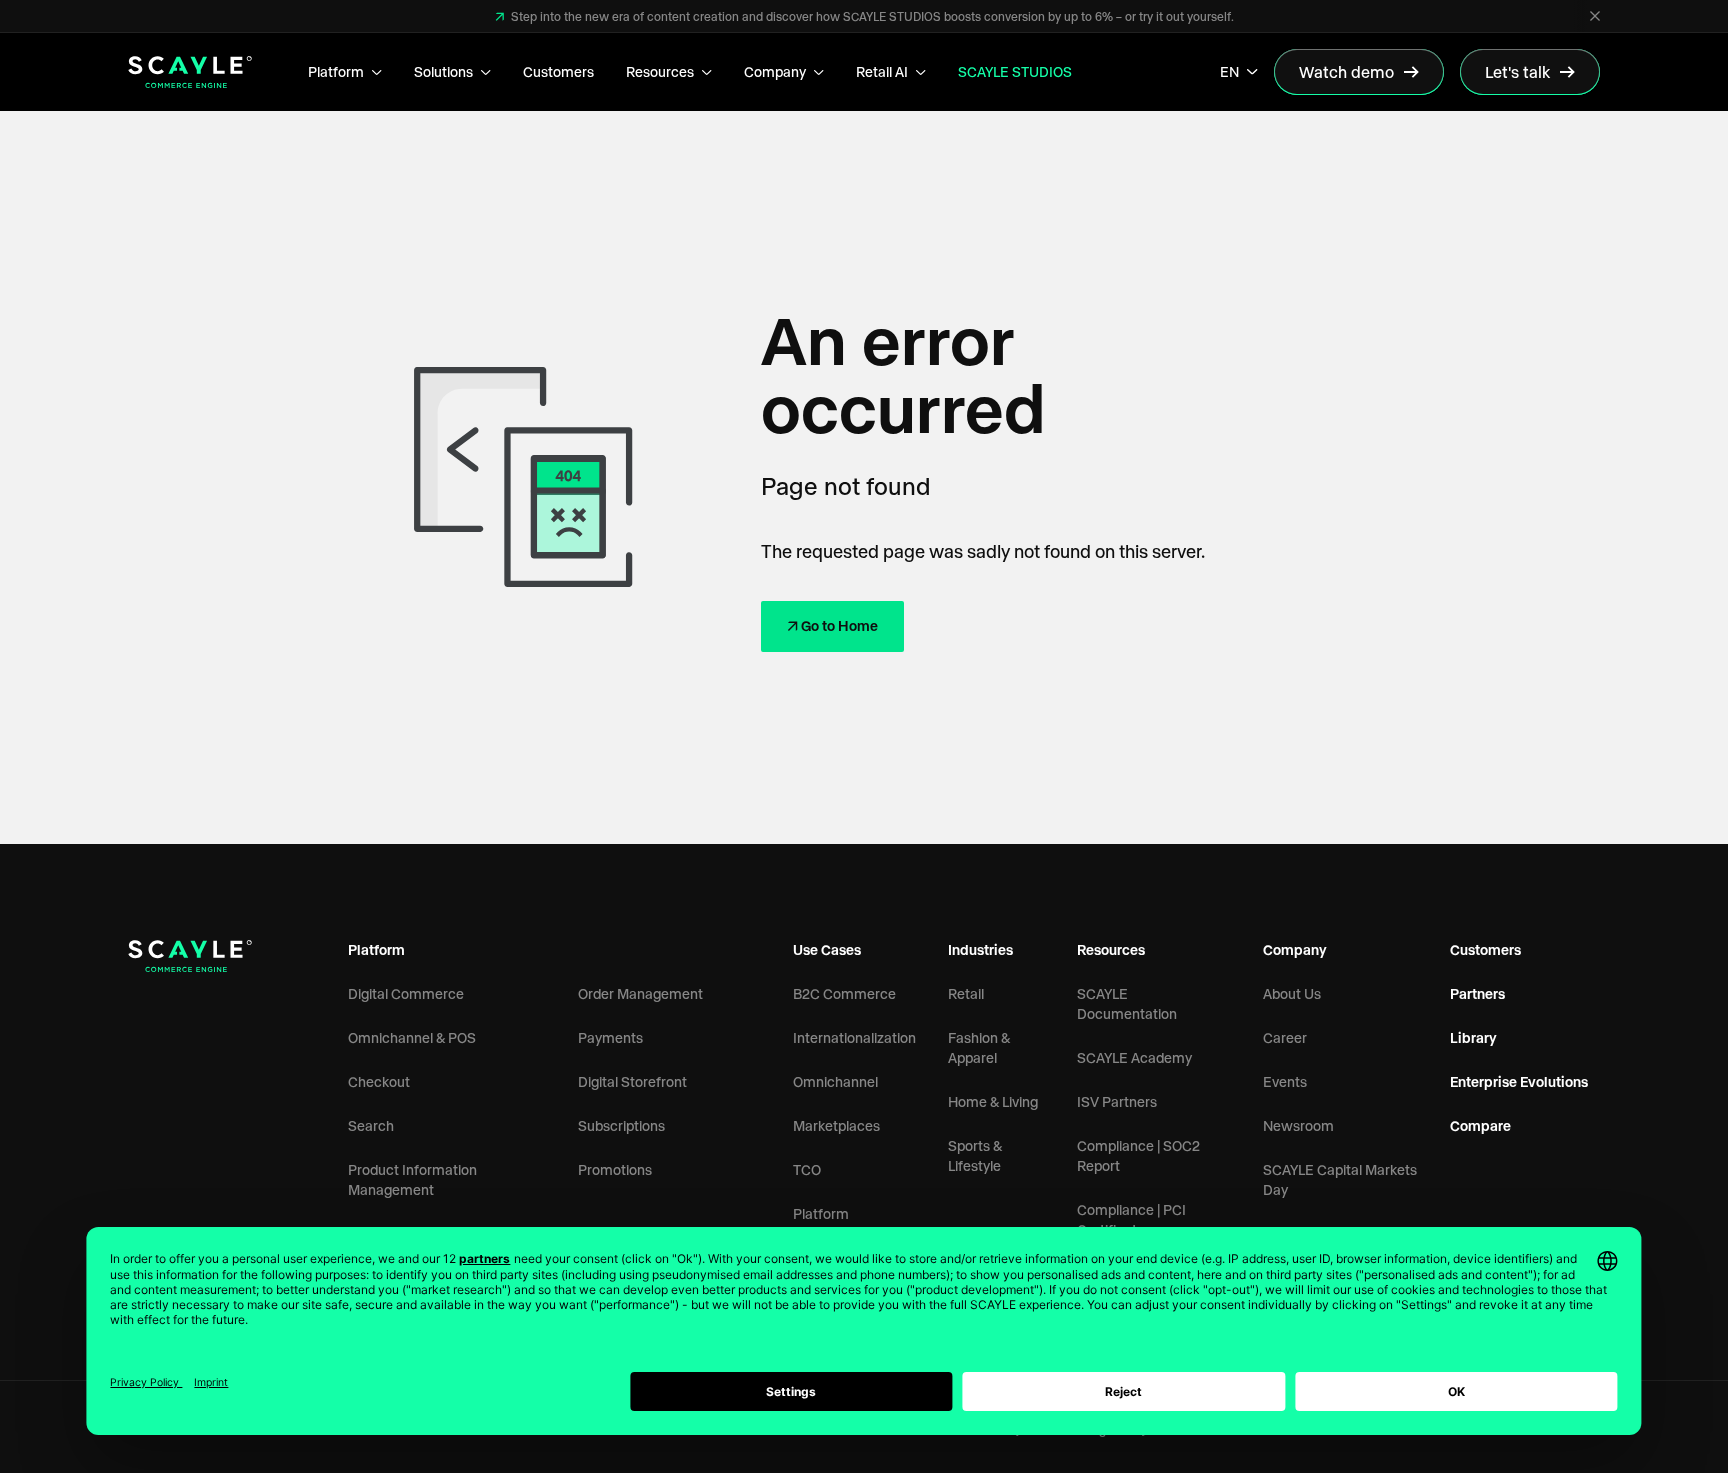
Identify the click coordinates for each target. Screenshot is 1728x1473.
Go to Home (839, 625)
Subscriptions (621, 1125)
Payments (610, 1037)
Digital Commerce (406, 993)
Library (1473, 1037)
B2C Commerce (844, 993)
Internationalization (854, 1037)
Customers (558, 71)
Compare (1480, 1125)
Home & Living (993, 1101)
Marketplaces (836, 1125)
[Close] (1595, 16)
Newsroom (1298, 1125)
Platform (336, 71)
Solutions (443, 71)
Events (1285, 1081)
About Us (1292, 993)
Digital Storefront (632, 1081)
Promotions (615, 1169)
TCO (807, 1169)
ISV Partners (1117, 1101)
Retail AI (882, 71)
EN (1229, 71)
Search (371, 1125)
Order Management (640, 993)
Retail (966, 993)
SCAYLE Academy (1134, 1057)
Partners (1477, 993)
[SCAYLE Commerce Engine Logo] (190, 72)
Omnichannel (835, 1081)
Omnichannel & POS (412, 1037)
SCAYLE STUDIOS (1015, 71)
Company (775, 71)
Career (1285, 1037)
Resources (660, 71)
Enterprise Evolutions (1519, 1081)
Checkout (379, 1081)
